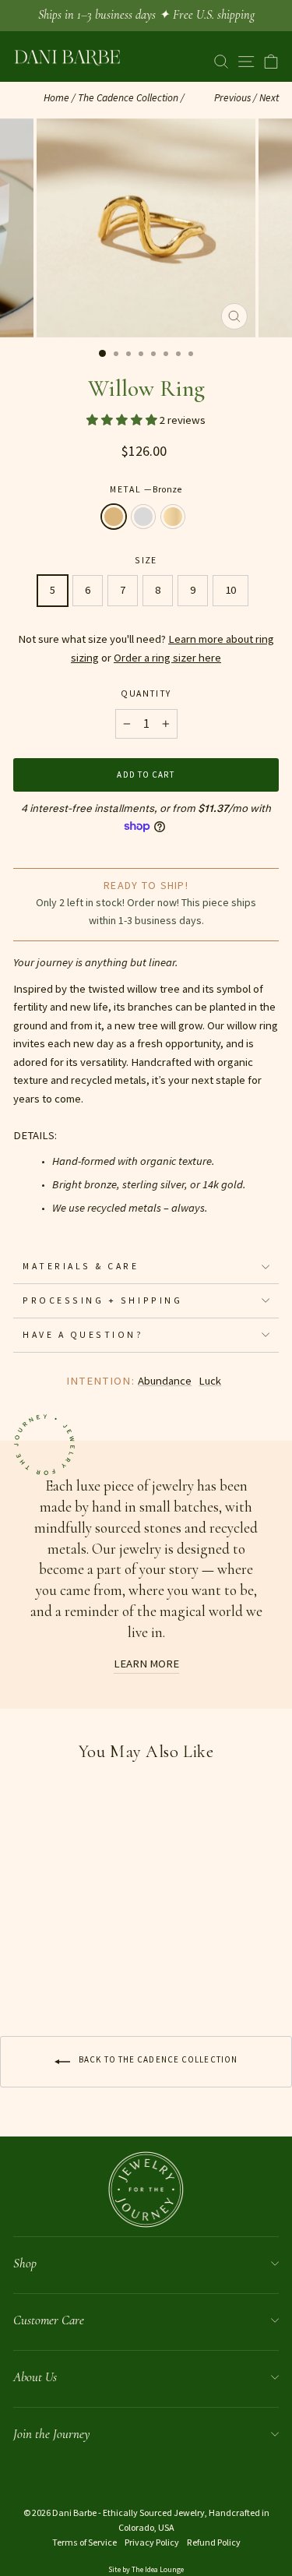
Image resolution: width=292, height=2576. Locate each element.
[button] (123, 420)
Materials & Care (81, 1266)
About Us (35, 2377)
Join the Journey (51, 2434)
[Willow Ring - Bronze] (22, 1973)
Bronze (114, 517)
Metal (146, 489)
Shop (25, 2263)
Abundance (165, 1381)
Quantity (146, 693)
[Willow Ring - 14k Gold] (58, 1973)
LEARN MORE (146, 1664)
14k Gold (173, 517)
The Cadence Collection (128, 98)
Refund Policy (214, 2542)
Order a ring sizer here (167, 658)
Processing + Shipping (102, 1300)
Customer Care (49, 2320)
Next (269, 98)
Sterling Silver (143, 517)
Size (146, 560)
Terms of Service (84, 2542)
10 (230, 590)
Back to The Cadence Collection (157, 2059)
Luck (210, 1381)
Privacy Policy (152, 2542)
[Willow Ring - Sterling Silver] (40, 1973)
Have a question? (83, 1334)
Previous (232, 98)
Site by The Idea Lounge (146, 2569)
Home (56, 98)
